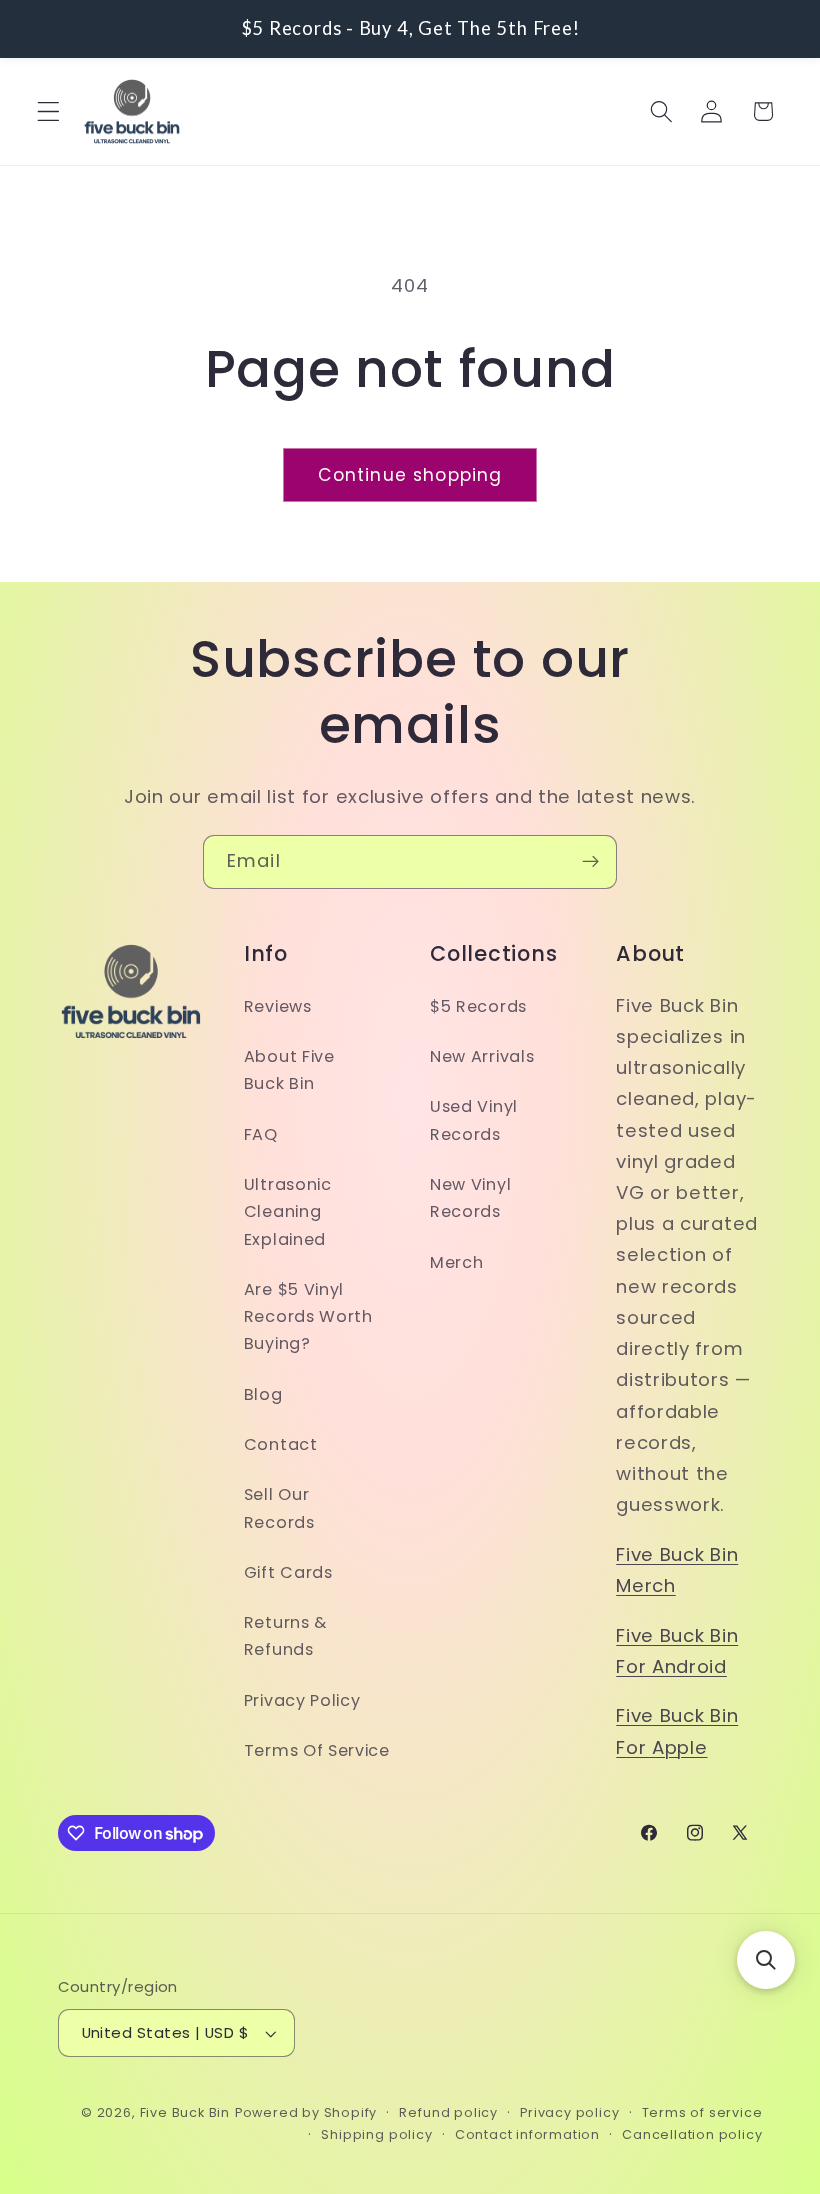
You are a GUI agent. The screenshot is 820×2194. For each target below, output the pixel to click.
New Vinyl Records (470, 1198)
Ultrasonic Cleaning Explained (288, 1212)
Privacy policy (569, 2112)
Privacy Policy (302, 1700)
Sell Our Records (279, 1508)
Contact (281, 1444)
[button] (48, 111)
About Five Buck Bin (289, 1070)
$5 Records (478, 1006)
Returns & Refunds (285, 1636)
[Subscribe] (590, 862)
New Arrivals (482, 1056)
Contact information (527, 2134)
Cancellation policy (692, 2134)
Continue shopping (410, 475)
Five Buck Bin (185, 2112)
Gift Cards (288, 1572)
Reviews (278, 1006)
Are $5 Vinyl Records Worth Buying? (308, 1317)
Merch (456, 1262)
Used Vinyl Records (474, 1120)
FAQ (261, 1134)
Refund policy (448, 2112)
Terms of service (702, 2112)
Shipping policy (376, 2134)
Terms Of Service (317, 1750)
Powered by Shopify (306, 2112)
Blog (263, 1394)
